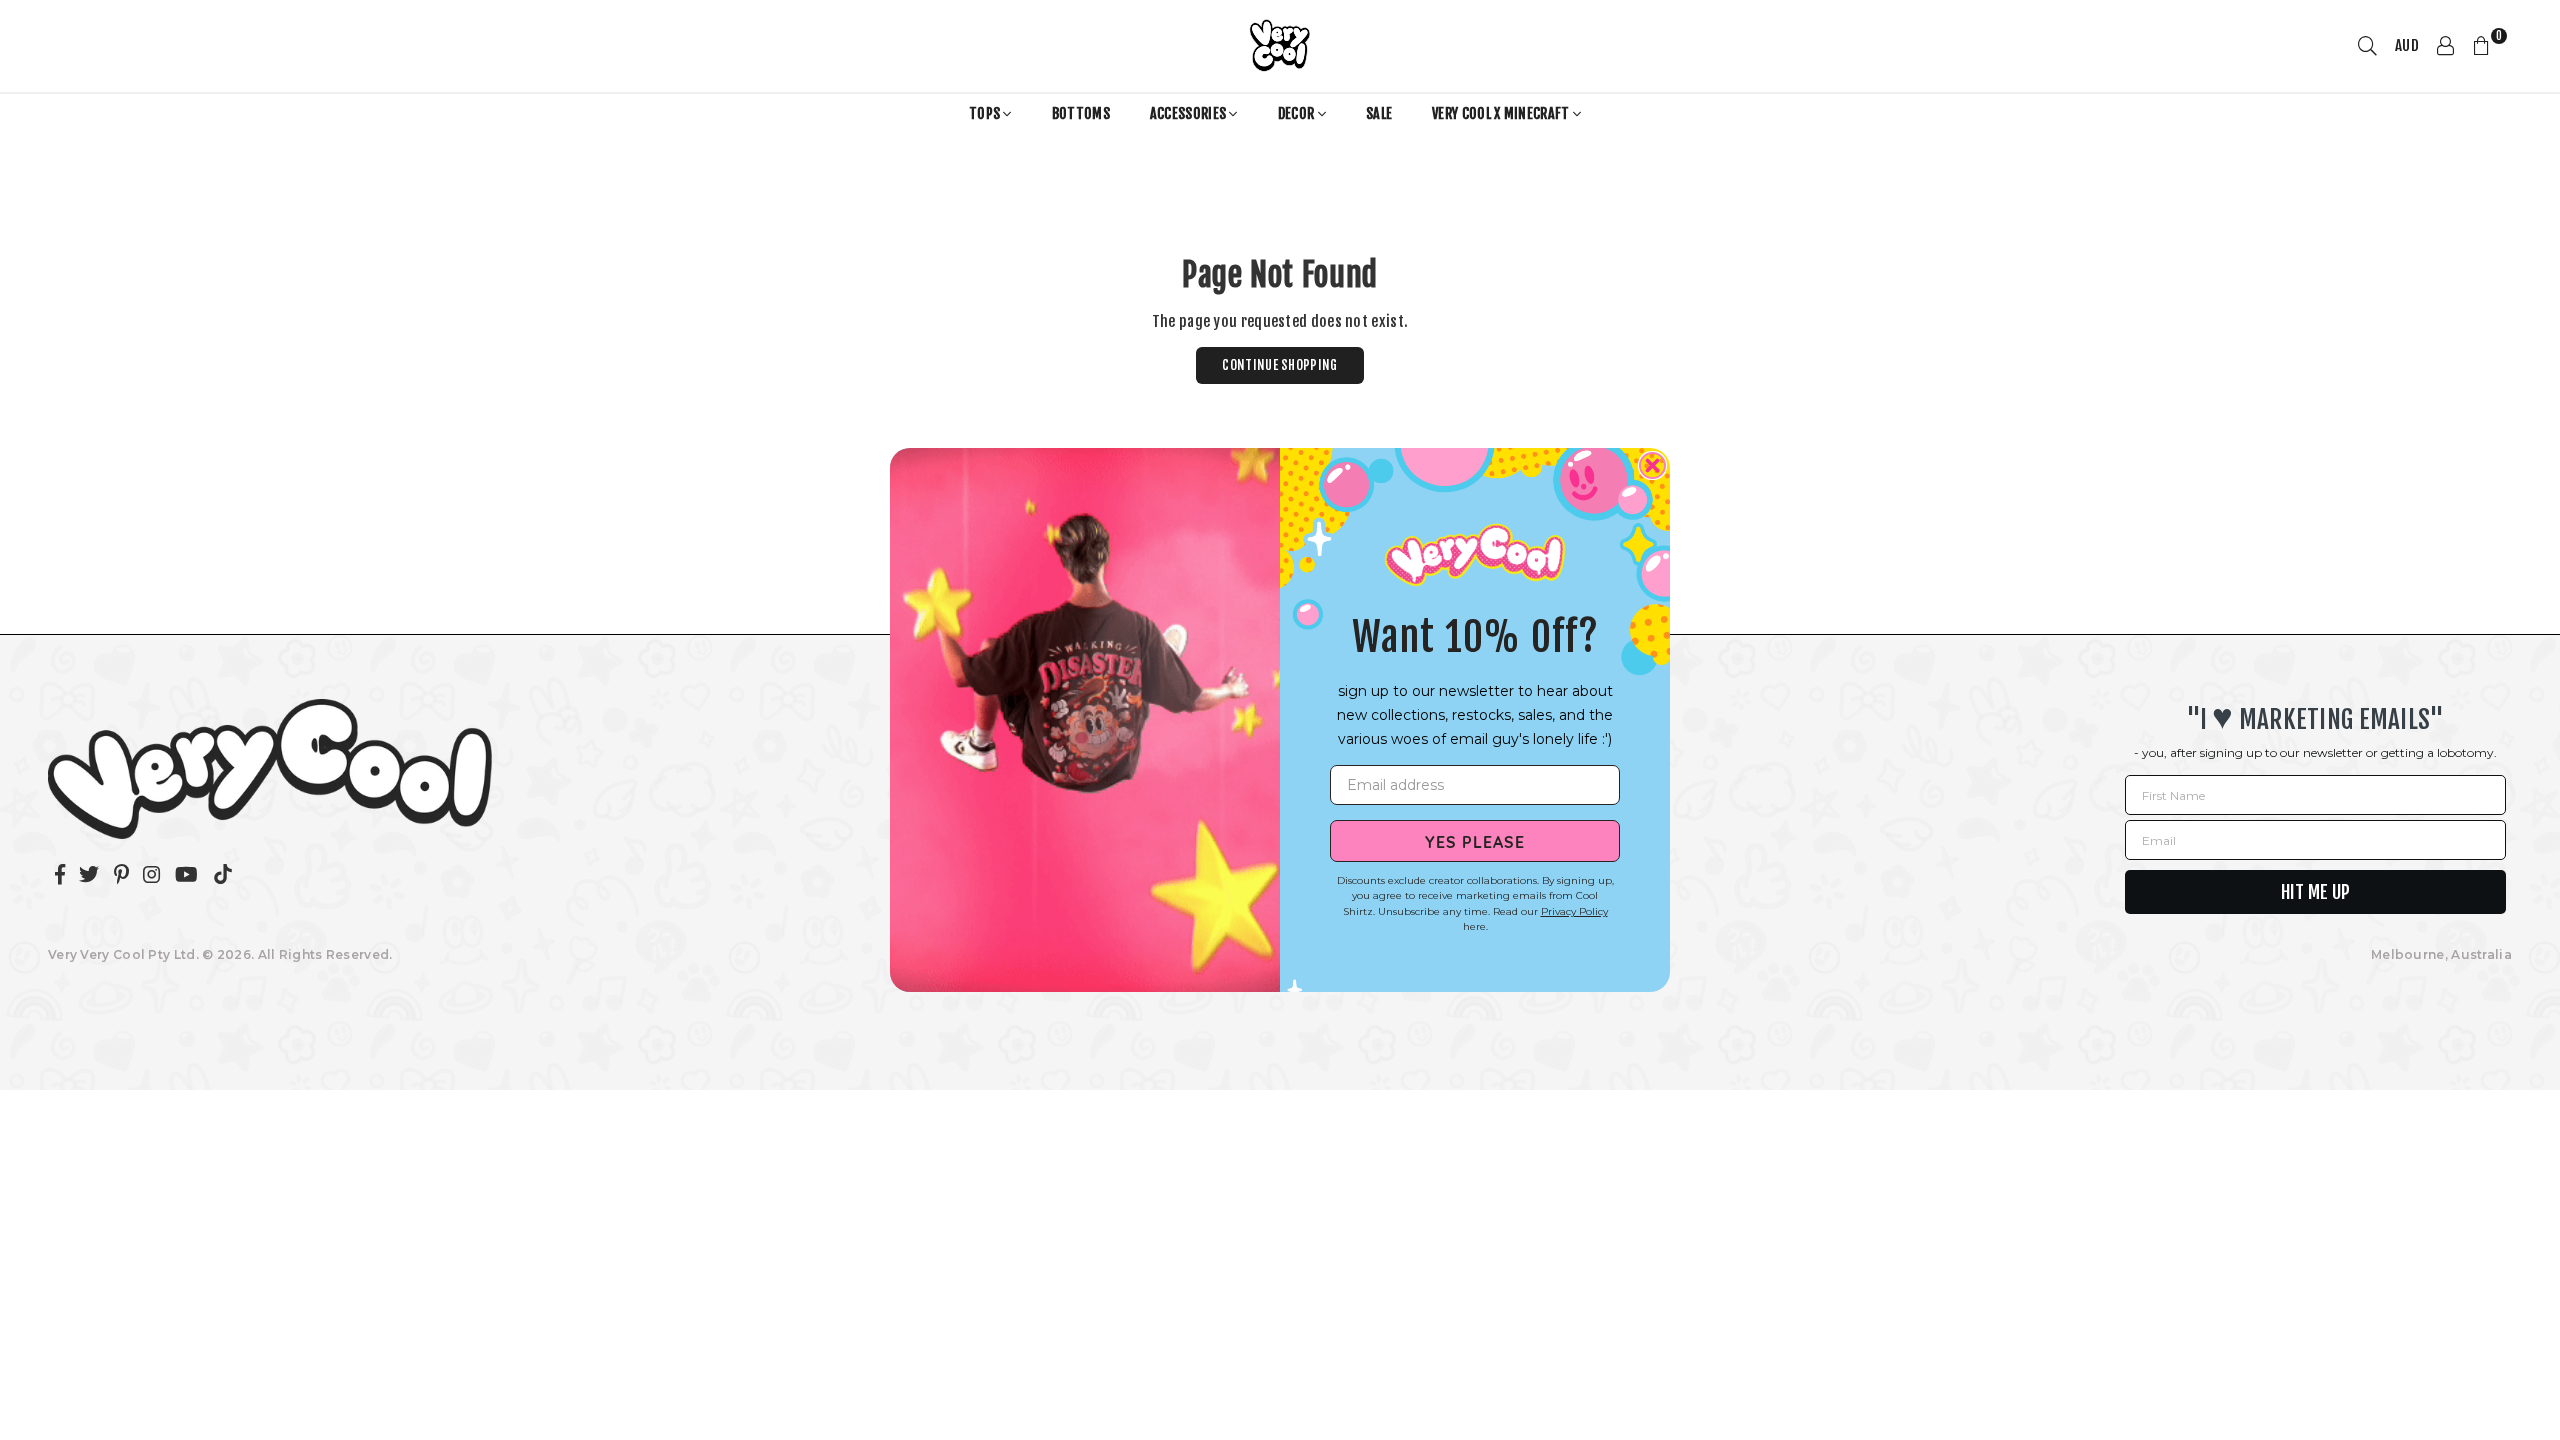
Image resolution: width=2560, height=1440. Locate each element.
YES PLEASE (1475, 841)
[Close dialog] (1652, 465)
